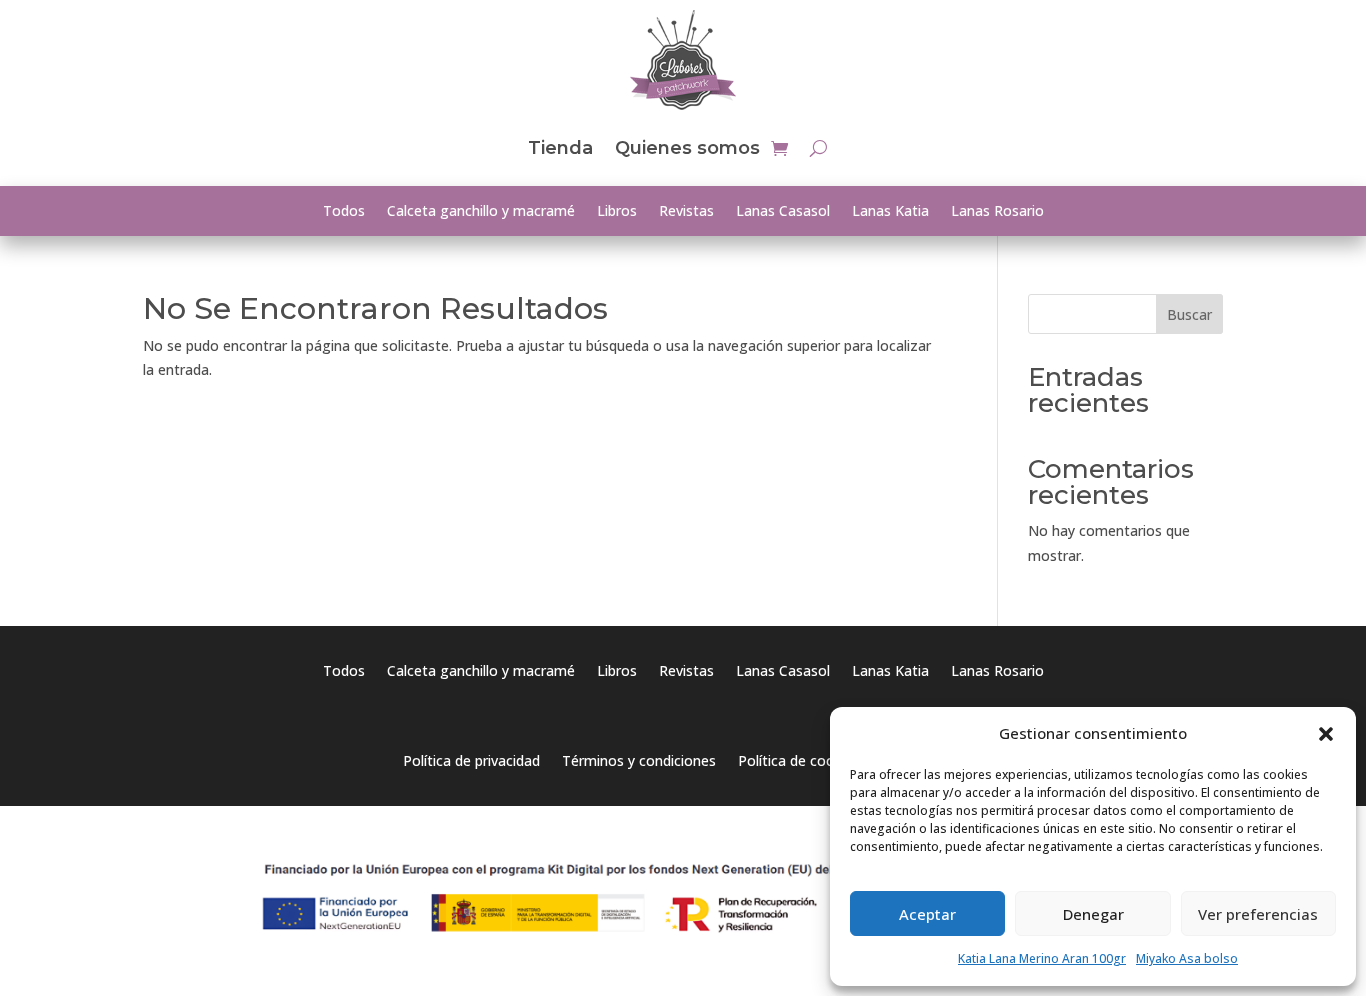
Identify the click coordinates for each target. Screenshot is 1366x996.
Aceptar (927, 914)
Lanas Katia (890, 212)
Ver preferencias (1258, 914)
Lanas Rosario (997, 212)
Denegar (1093, 914)
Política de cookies (799, 762)
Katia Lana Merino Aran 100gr (1042, 958)
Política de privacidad (471, 762)
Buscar (1189, 314)
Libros (617, 212)
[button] (1326, 734)
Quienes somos (687, 148)
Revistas (686, 212)
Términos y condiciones (639, 762)
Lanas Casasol (783, 212)
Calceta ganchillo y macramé (481, 212)
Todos (344, 212)
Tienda (560, 148)
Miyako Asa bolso (1187, 958)
